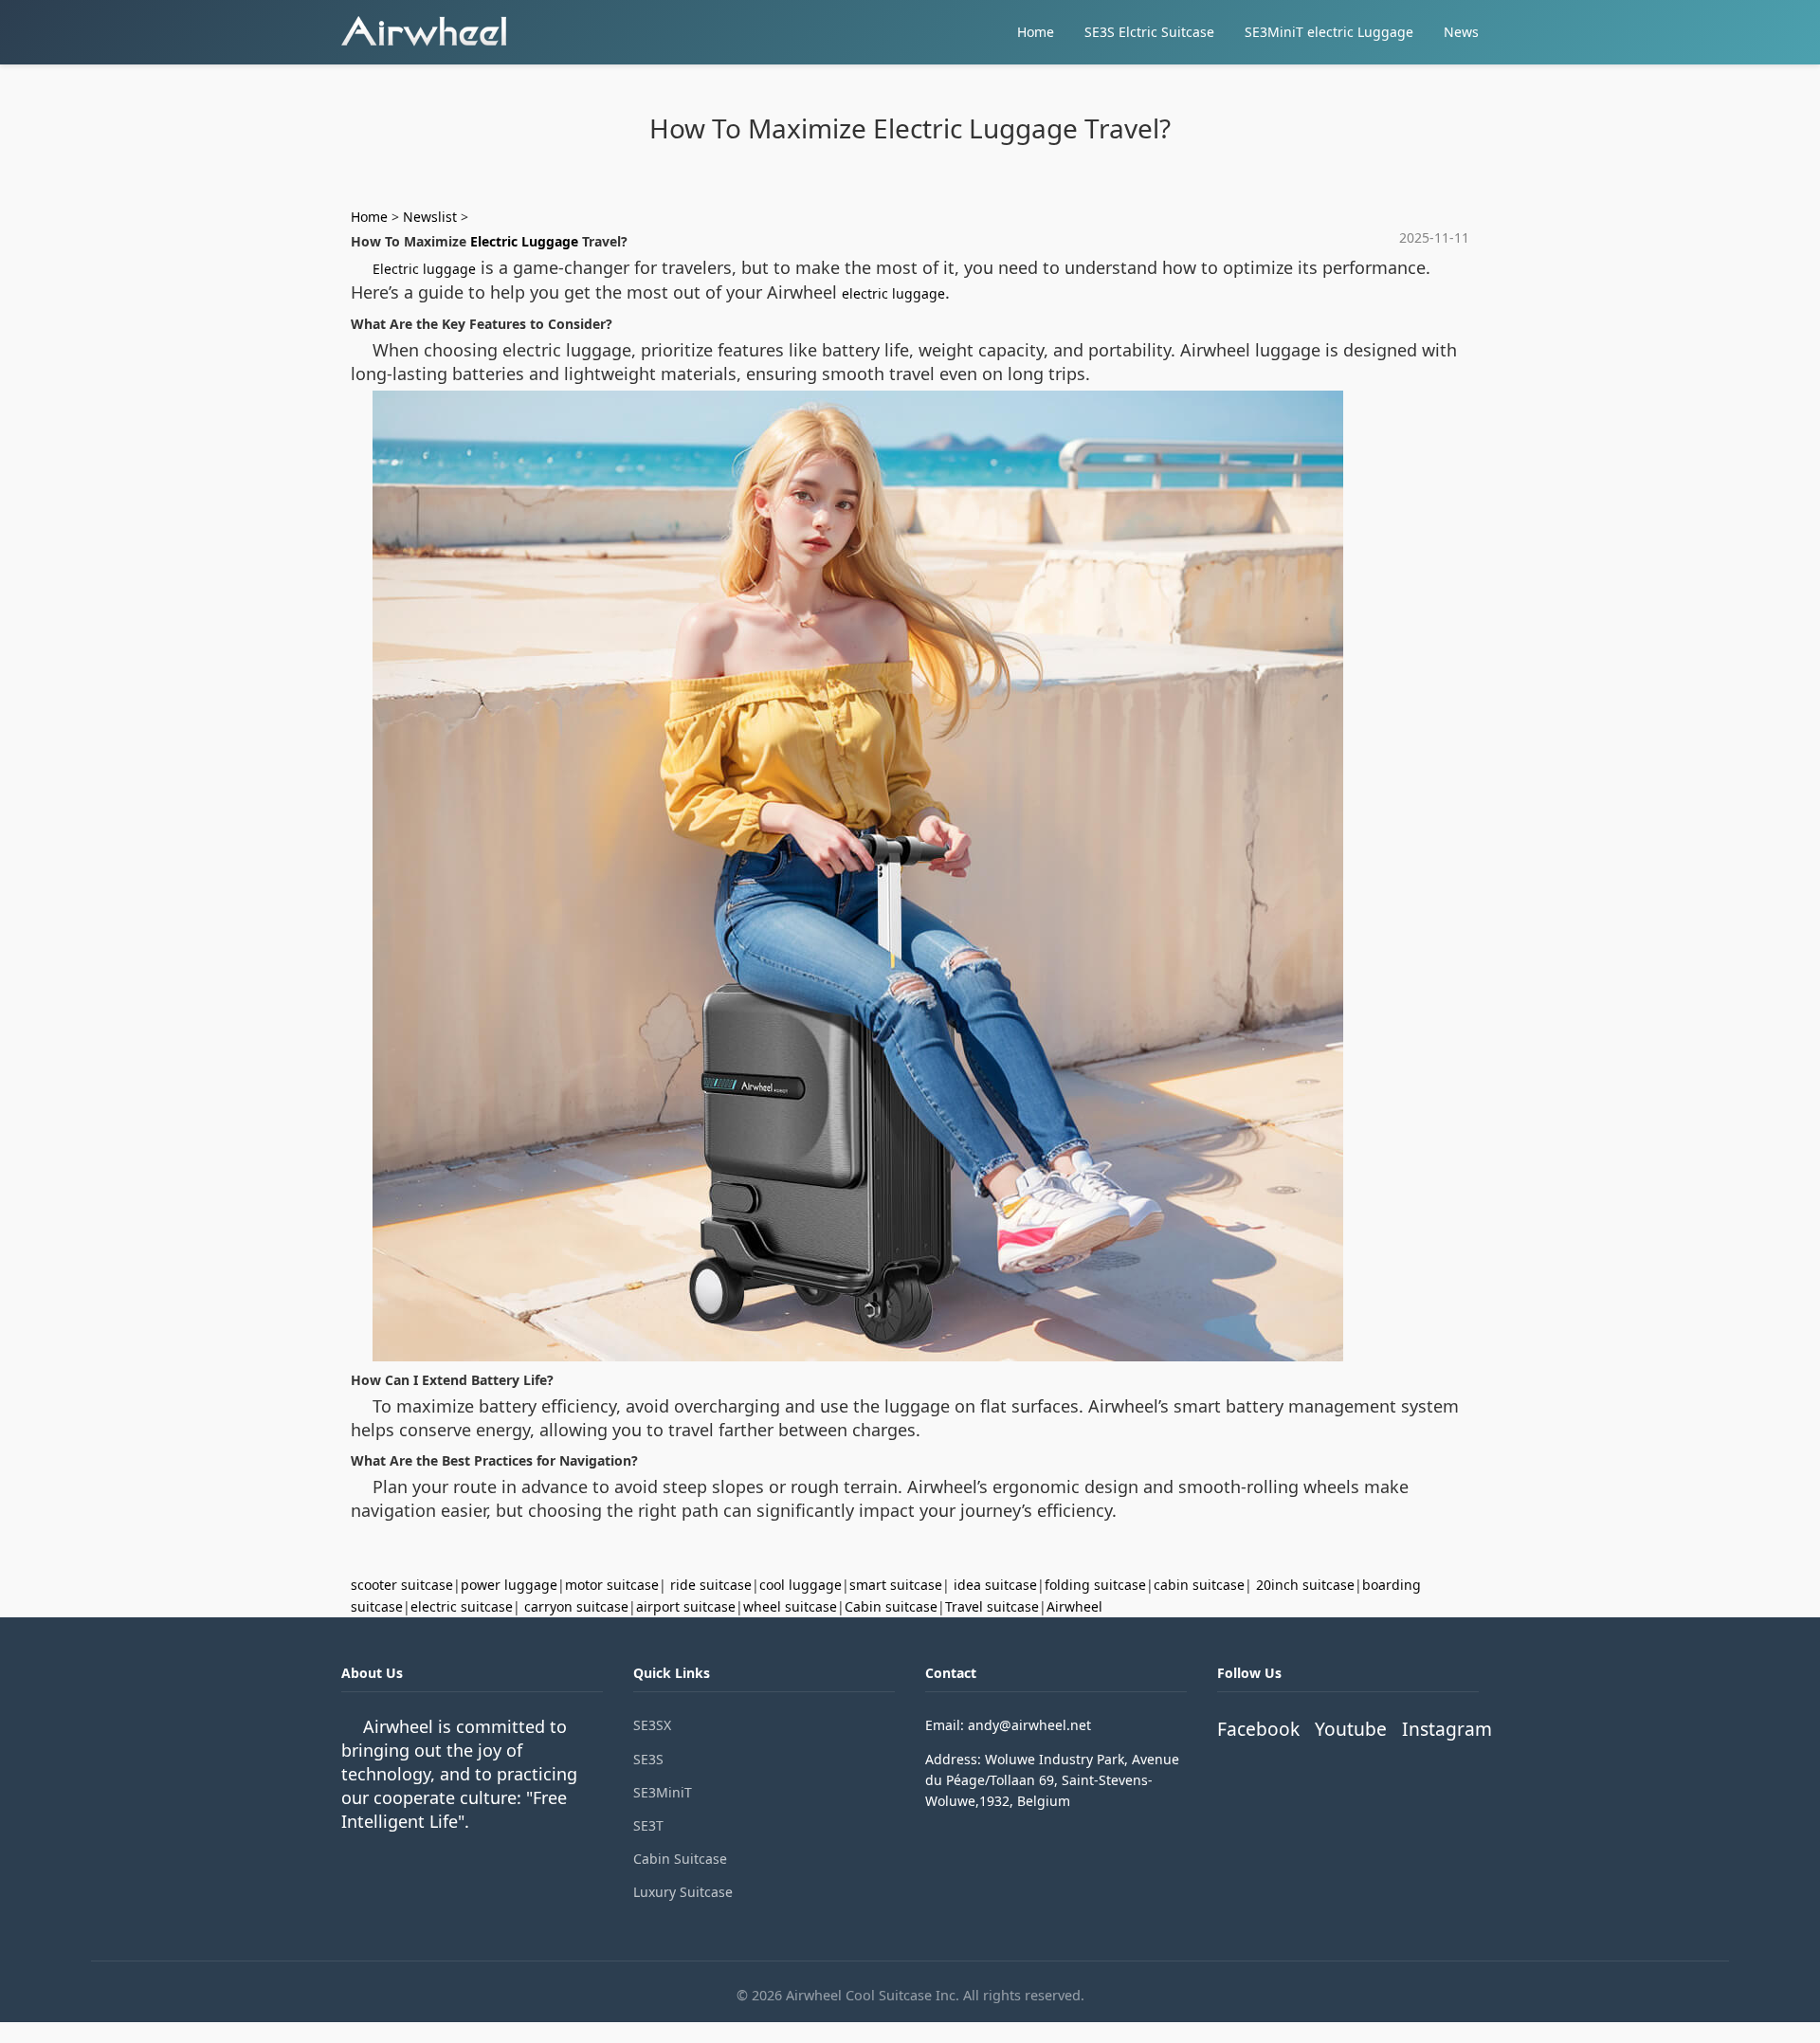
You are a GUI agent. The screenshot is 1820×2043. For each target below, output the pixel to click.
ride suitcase (711, 1585)
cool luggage (801, 1585)
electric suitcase (462, 1606)
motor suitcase (612, 1585)
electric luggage (893, 293)
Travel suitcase (992, 1606)
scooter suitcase (402, 1585)
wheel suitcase (790, 1606)
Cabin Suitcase (680, 1859)
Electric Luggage (524, 241)
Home (1036, 32)
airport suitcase (686, 1606)
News (1461, 32)
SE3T (648, 1825)
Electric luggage (424, 269)
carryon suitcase (576, 1606)
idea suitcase (995, 1585)
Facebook (1258, 1729)
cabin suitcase (1199, 1585)
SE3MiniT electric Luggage (1329, 32)
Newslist (430, 217)
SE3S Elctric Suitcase (1149, 32)
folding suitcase (1095, 1585)
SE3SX (652, 1725)
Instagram (1447, 1729)
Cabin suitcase (891, 1606)
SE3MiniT (663, 1792)
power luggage (509, 1585)
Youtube (1351, 1729)
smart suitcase (896, 1585)
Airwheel (1074, 1606)
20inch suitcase (1305, 1585)
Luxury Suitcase (683, 1892)
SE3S (648, 1759)
